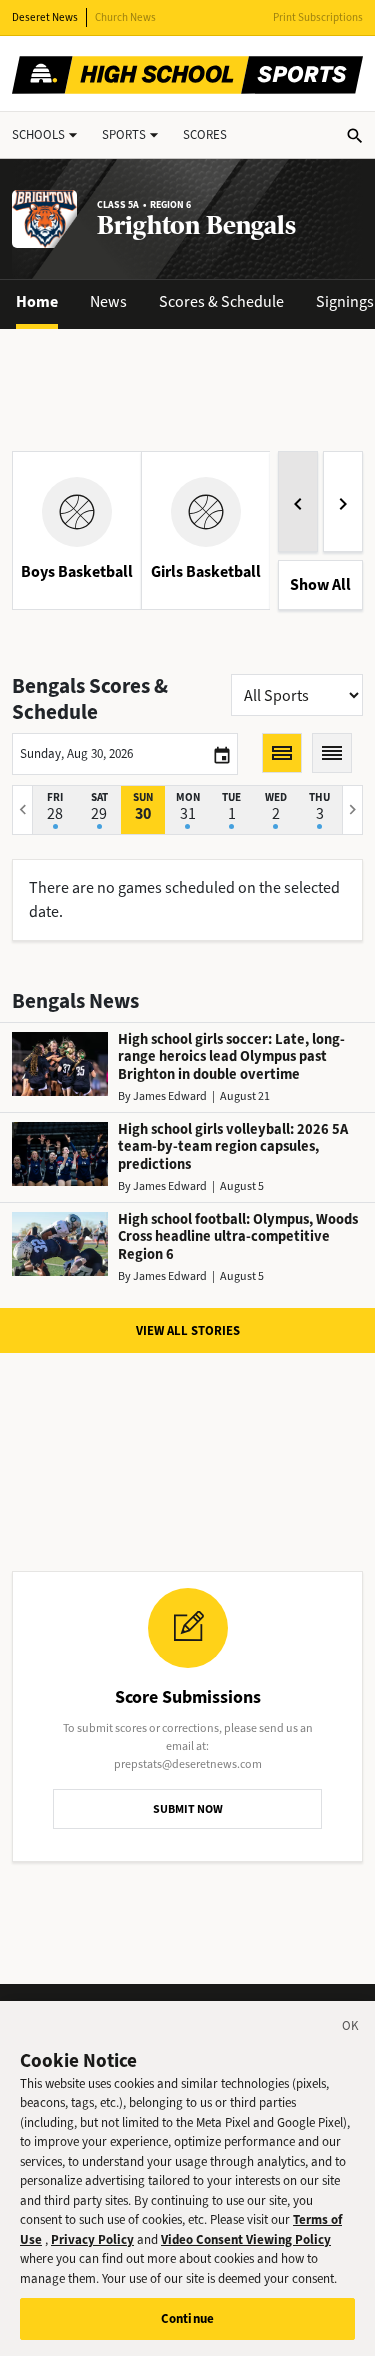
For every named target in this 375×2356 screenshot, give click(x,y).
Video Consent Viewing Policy (246, 2239)
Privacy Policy (92, 2239)
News (108, 301)
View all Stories (188, 1330)
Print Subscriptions (318, 17)
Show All (320, 584)
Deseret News (45, 17)
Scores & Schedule (221, 301)
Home (37, 301)
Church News (125, 17)
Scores (205, 134)
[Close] (351, 2029)
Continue (187, 2318)
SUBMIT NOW (188, 1809)
